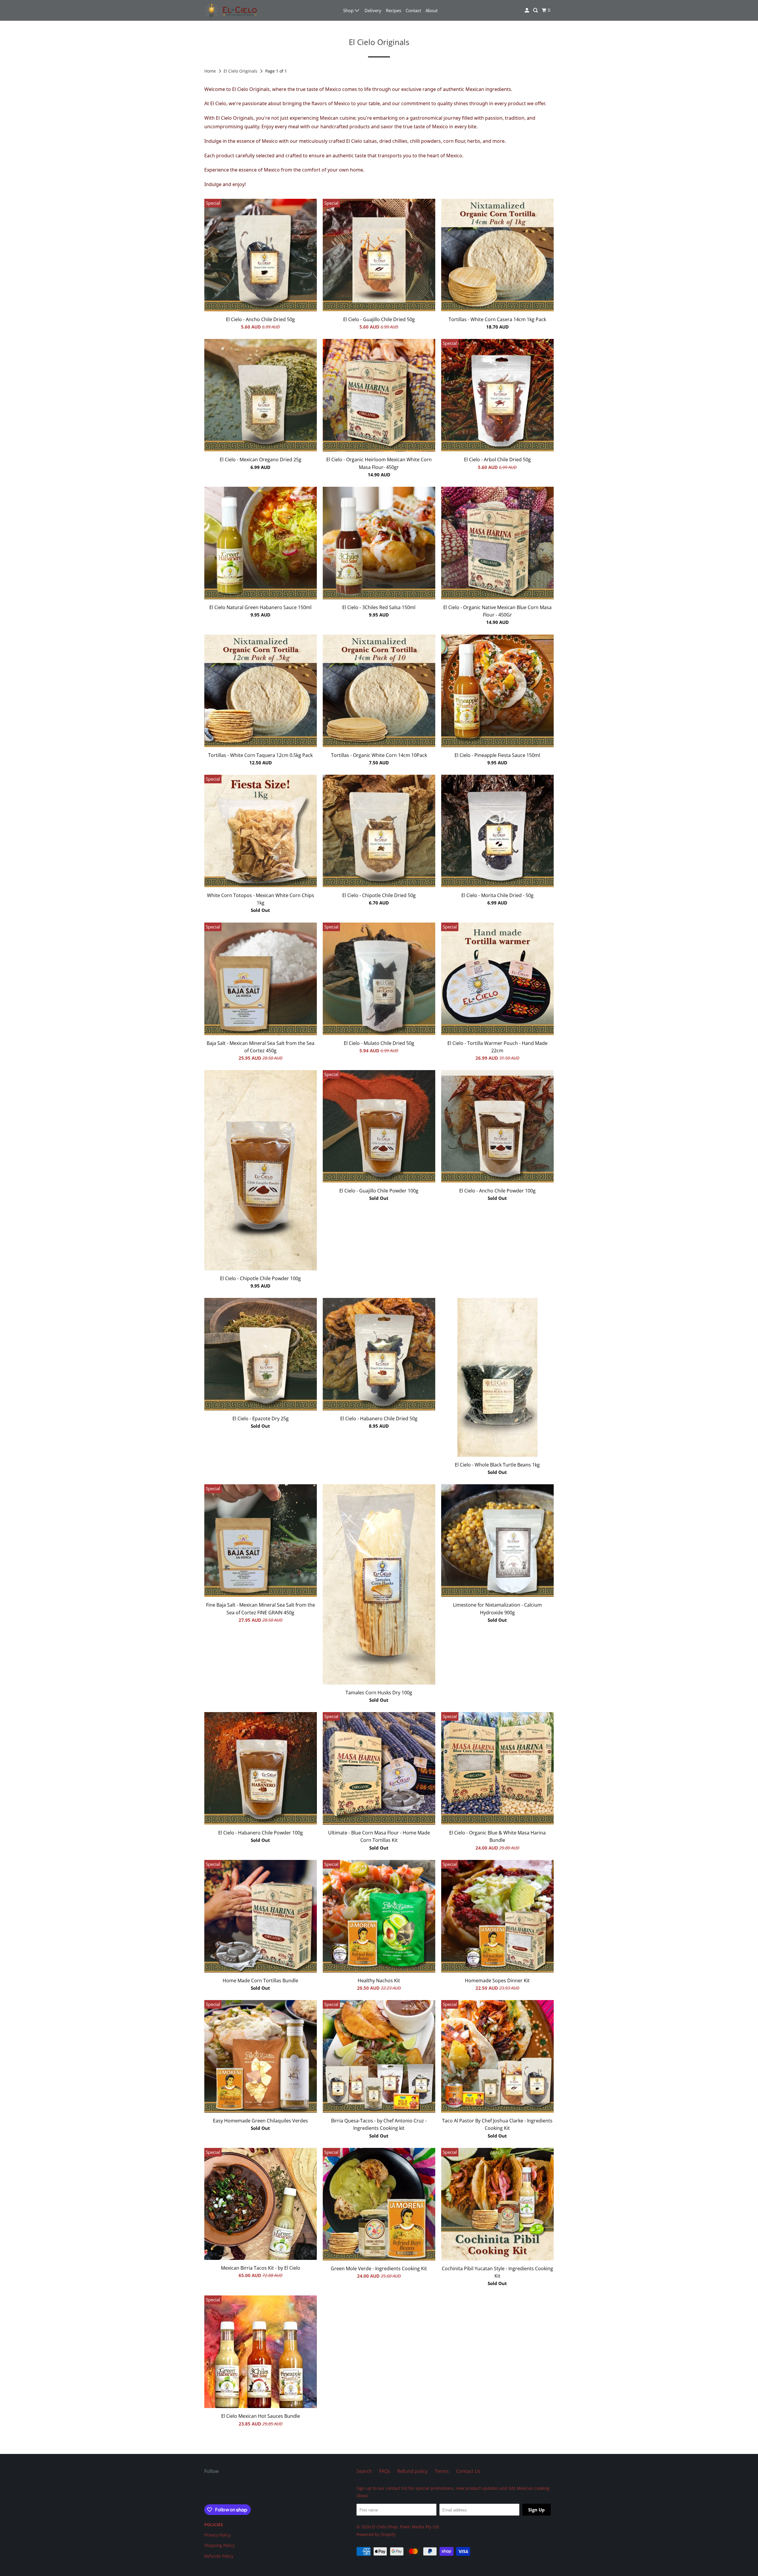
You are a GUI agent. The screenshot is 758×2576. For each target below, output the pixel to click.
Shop (349, 10)
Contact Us (468, 2471)
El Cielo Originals (241, 71)
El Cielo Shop (385, 2527)
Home (211, 71)
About (432, 10)
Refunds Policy (219, 2556)
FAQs (385, 2471)
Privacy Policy (217, 2535)
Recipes (394, 10)
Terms (442, 2471)
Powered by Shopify (376, 2534)
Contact (413, 10)
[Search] (536, 10)
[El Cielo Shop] (231, 10)
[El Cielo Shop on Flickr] (206, 2490)
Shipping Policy (219, 2545)
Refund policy (412, 2471)
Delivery (373, 10)
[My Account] (527, 10)
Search (364, 2471)
